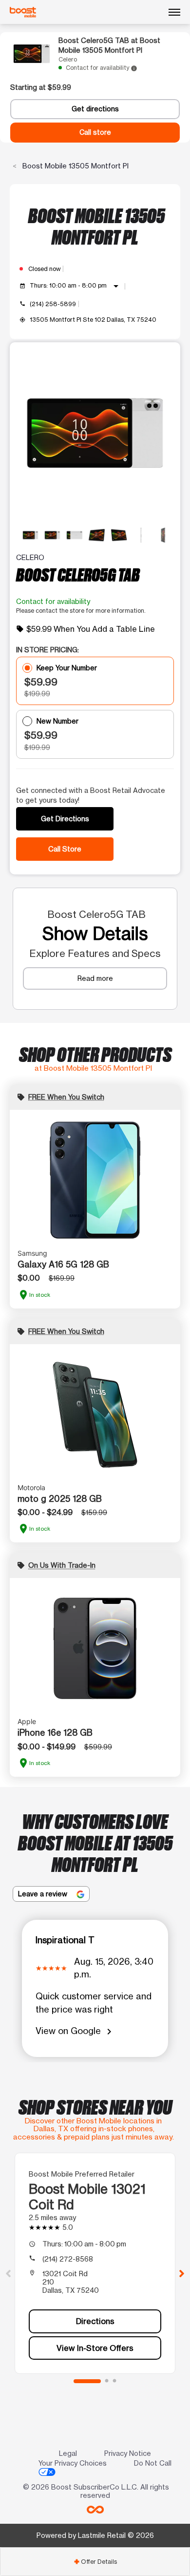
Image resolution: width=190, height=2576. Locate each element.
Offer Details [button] (95, 2562)
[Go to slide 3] (114, 2381)
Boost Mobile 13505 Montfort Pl (75, 166)
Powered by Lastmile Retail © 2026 (95, 2535)
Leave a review (44, 1894)
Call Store (65, 849)
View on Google (75, 2031)
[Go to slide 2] (107, 2381)
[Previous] (8, 2273)
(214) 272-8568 (68, 2259)
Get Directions (65, 819)
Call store (95, 132)
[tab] (95, 2562)
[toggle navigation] (174, 12)
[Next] (182, 2273)
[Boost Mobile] (23, 12)
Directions (95, 2321)
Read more (95, 978)
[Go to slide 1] (87, 2381)
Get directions (95, 109)
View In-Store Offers (95, 2348)
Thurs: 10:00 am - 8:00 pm (76, 286)
